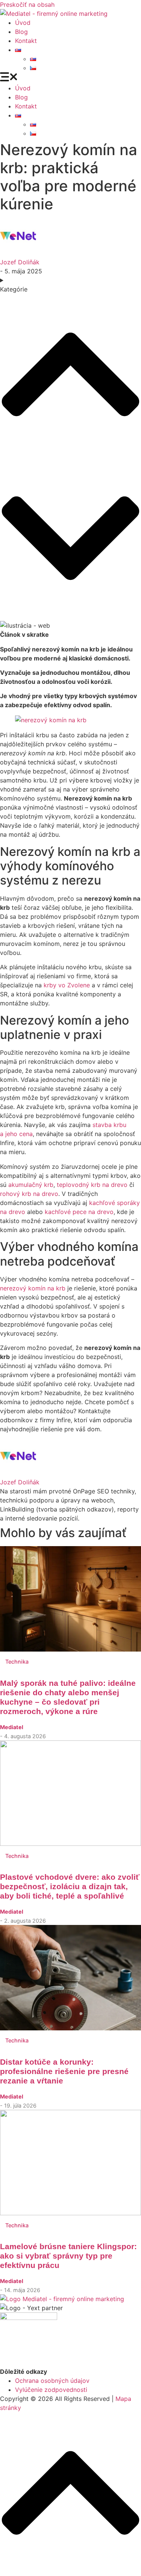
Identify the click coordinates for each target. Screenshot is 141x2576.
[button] (70, 78)
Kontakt (26, 41)
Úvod (23, 23)
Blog (21, 32)
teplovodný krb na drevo (92, 1185)
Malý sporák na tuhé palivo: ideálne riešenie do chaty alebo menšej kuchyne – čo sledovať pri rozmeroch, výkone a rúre (68, 1697)
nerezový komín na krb (33, 1288)
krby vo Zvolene (67, 985)
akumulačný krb (31, 1185)
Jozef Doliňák (20, 262)
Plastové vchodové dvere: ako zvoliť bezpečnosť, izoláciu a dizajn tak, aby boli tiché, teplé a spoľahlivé (70, 1886)
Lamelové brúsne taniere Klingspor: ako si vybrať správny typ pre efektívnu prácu (68, 2256)
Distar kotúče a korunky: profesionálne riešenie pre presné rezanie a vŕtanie (64, 2071)
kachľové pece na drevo (79, 1212)
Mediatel (12, 1727)
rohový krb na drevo (29, 1194)
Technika (17, 1662)
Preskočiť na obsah (27, 5)
